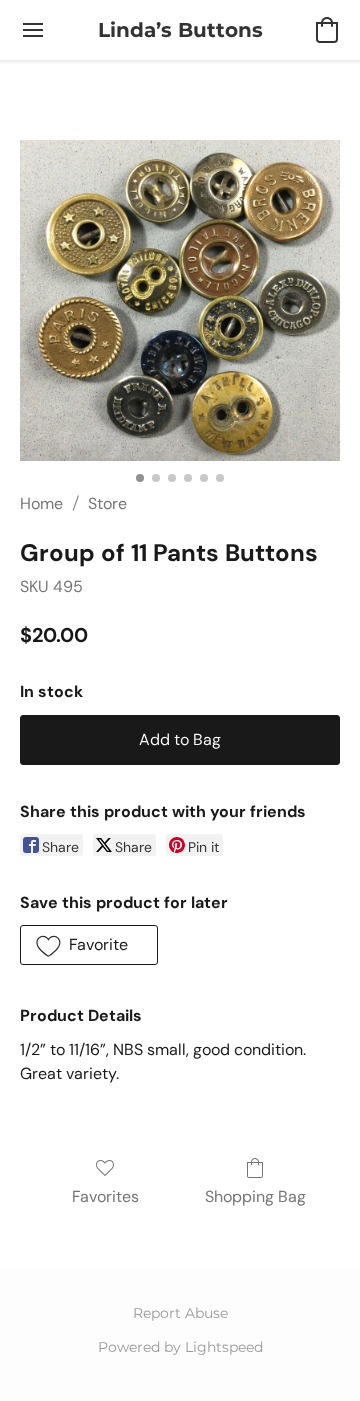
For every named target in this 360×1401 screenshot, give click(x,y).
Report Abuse (180, 1313)
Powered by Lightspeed (180, 1347)
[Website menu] (33, 30)
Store (107, 503)
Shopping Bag (255, 1196)
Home (41, 503)
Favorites (105, 1196)
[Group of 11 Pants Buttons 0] (180, 300)
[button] (180, 30)
